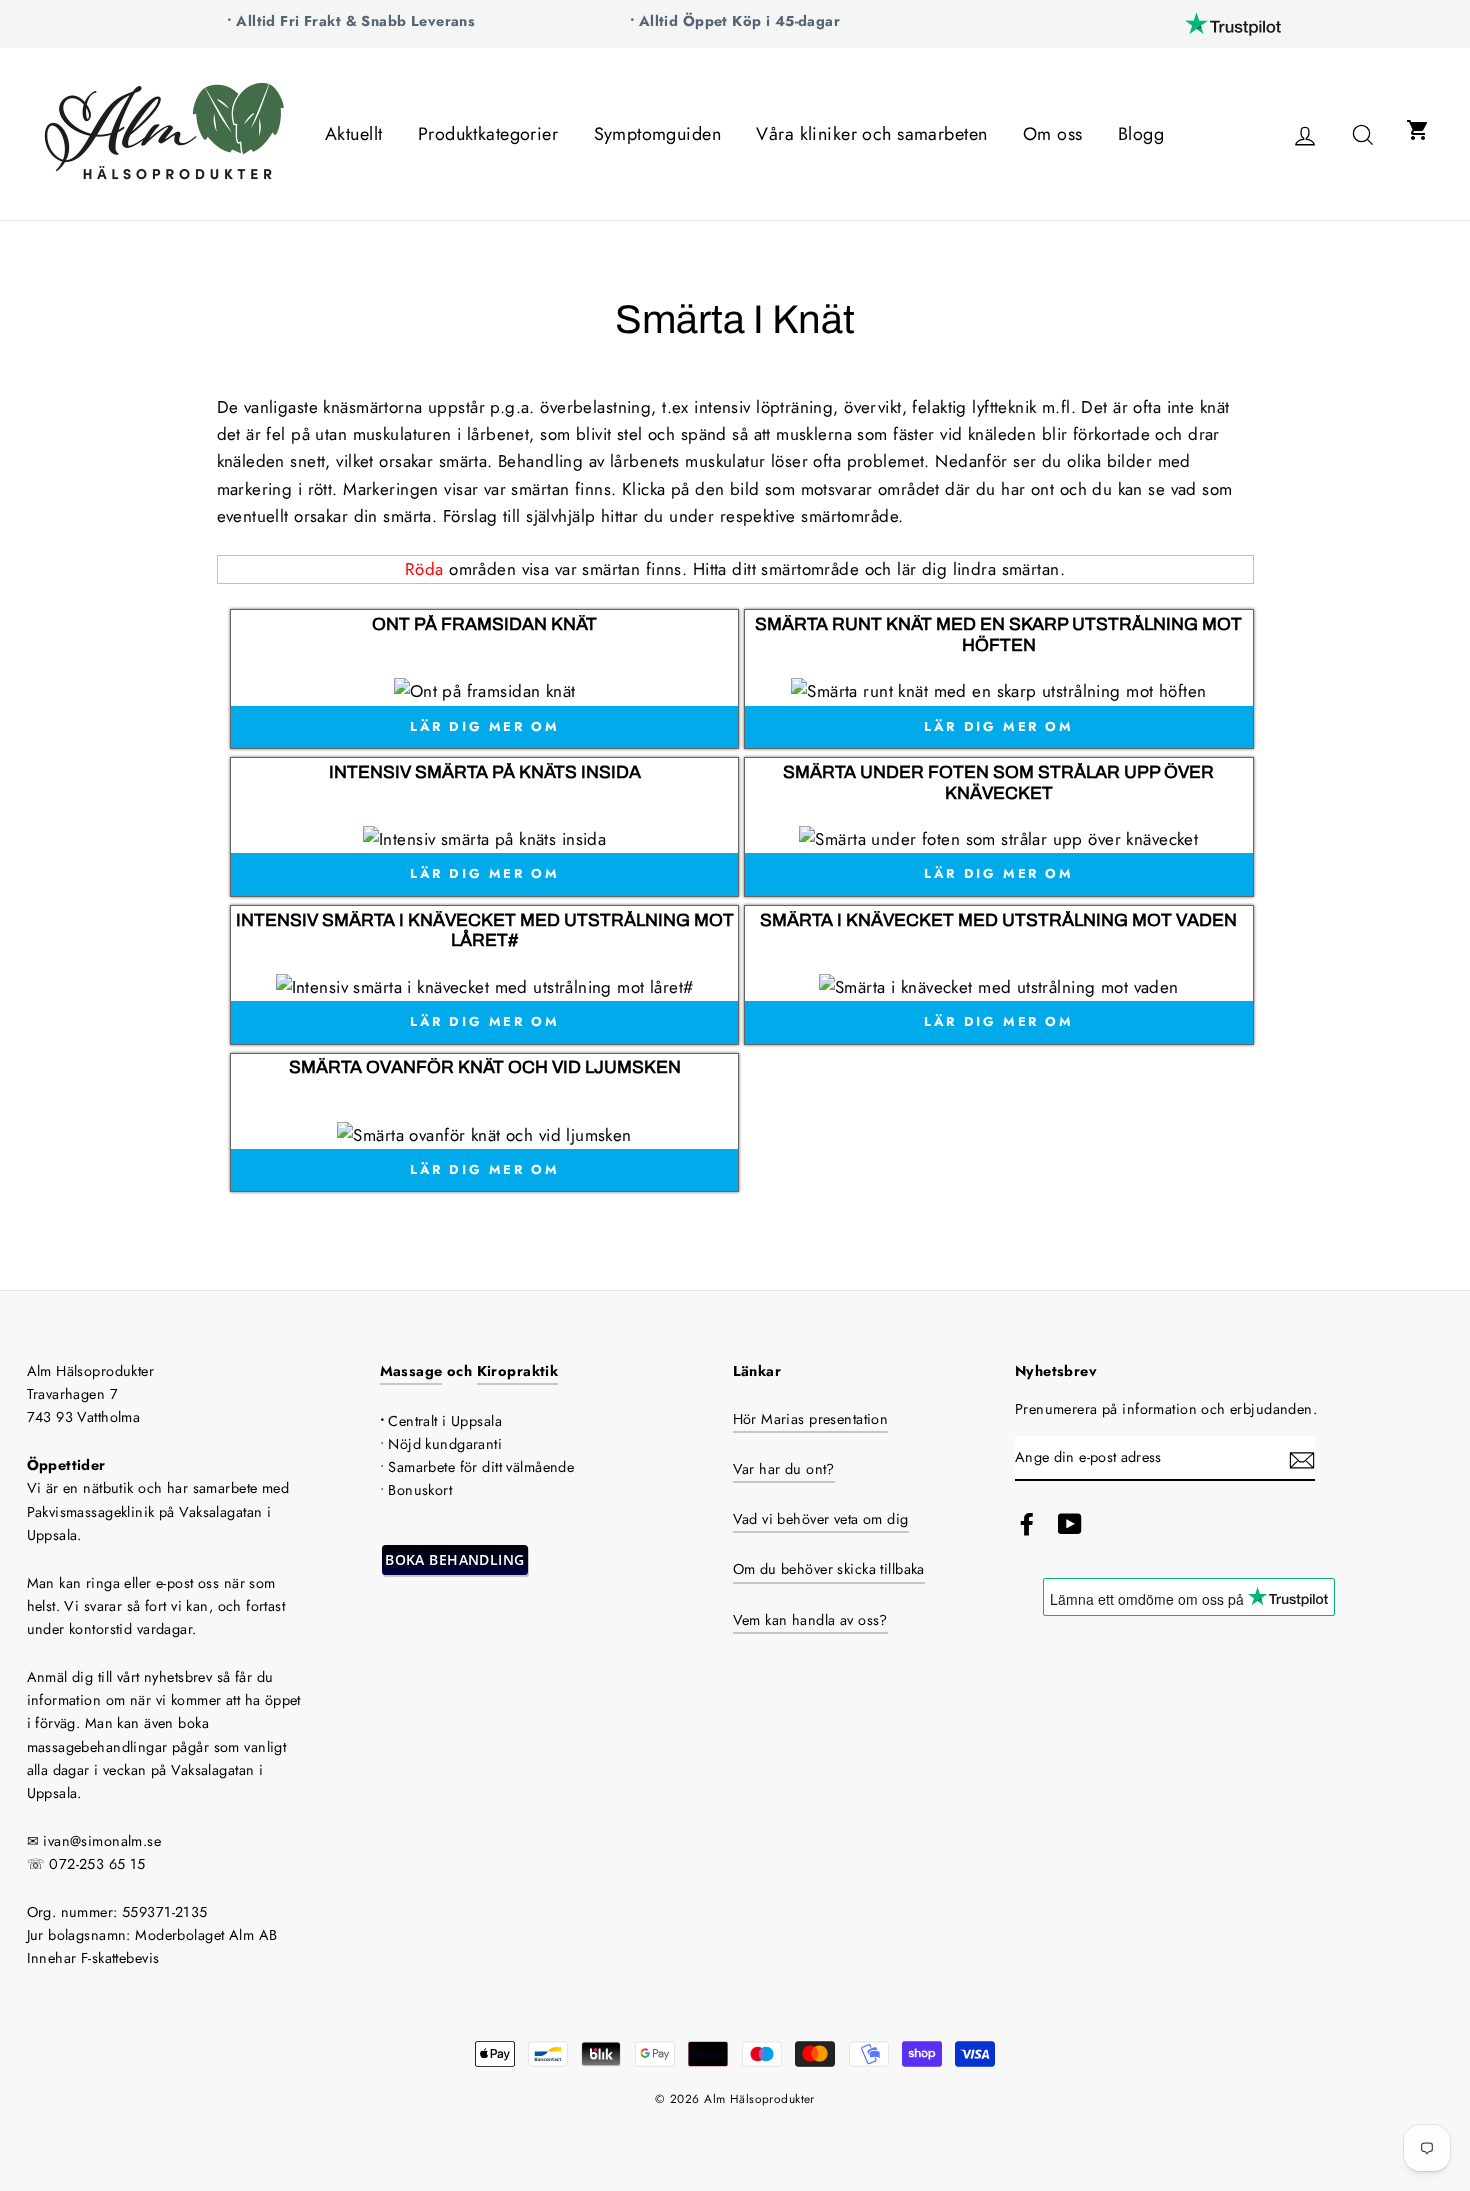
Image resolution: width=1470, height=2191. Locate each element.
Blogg (1141, 134)
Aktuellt (353, 134)
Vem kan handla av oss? (810, 1620)
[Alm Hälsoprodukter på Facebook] (1027, 1523)
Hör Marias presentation (811, 1419)
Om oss (1053, 134)
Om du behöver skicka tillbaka (829, 1569)
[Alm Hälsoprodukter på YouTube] (1070, 1523)
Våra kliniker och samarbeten (871, 134)
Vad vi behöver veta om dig (821, 1519)
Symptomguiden (658, 134)
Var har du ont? (784, 1469)
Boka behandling (454, 1559)
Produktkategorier (488, 134)
